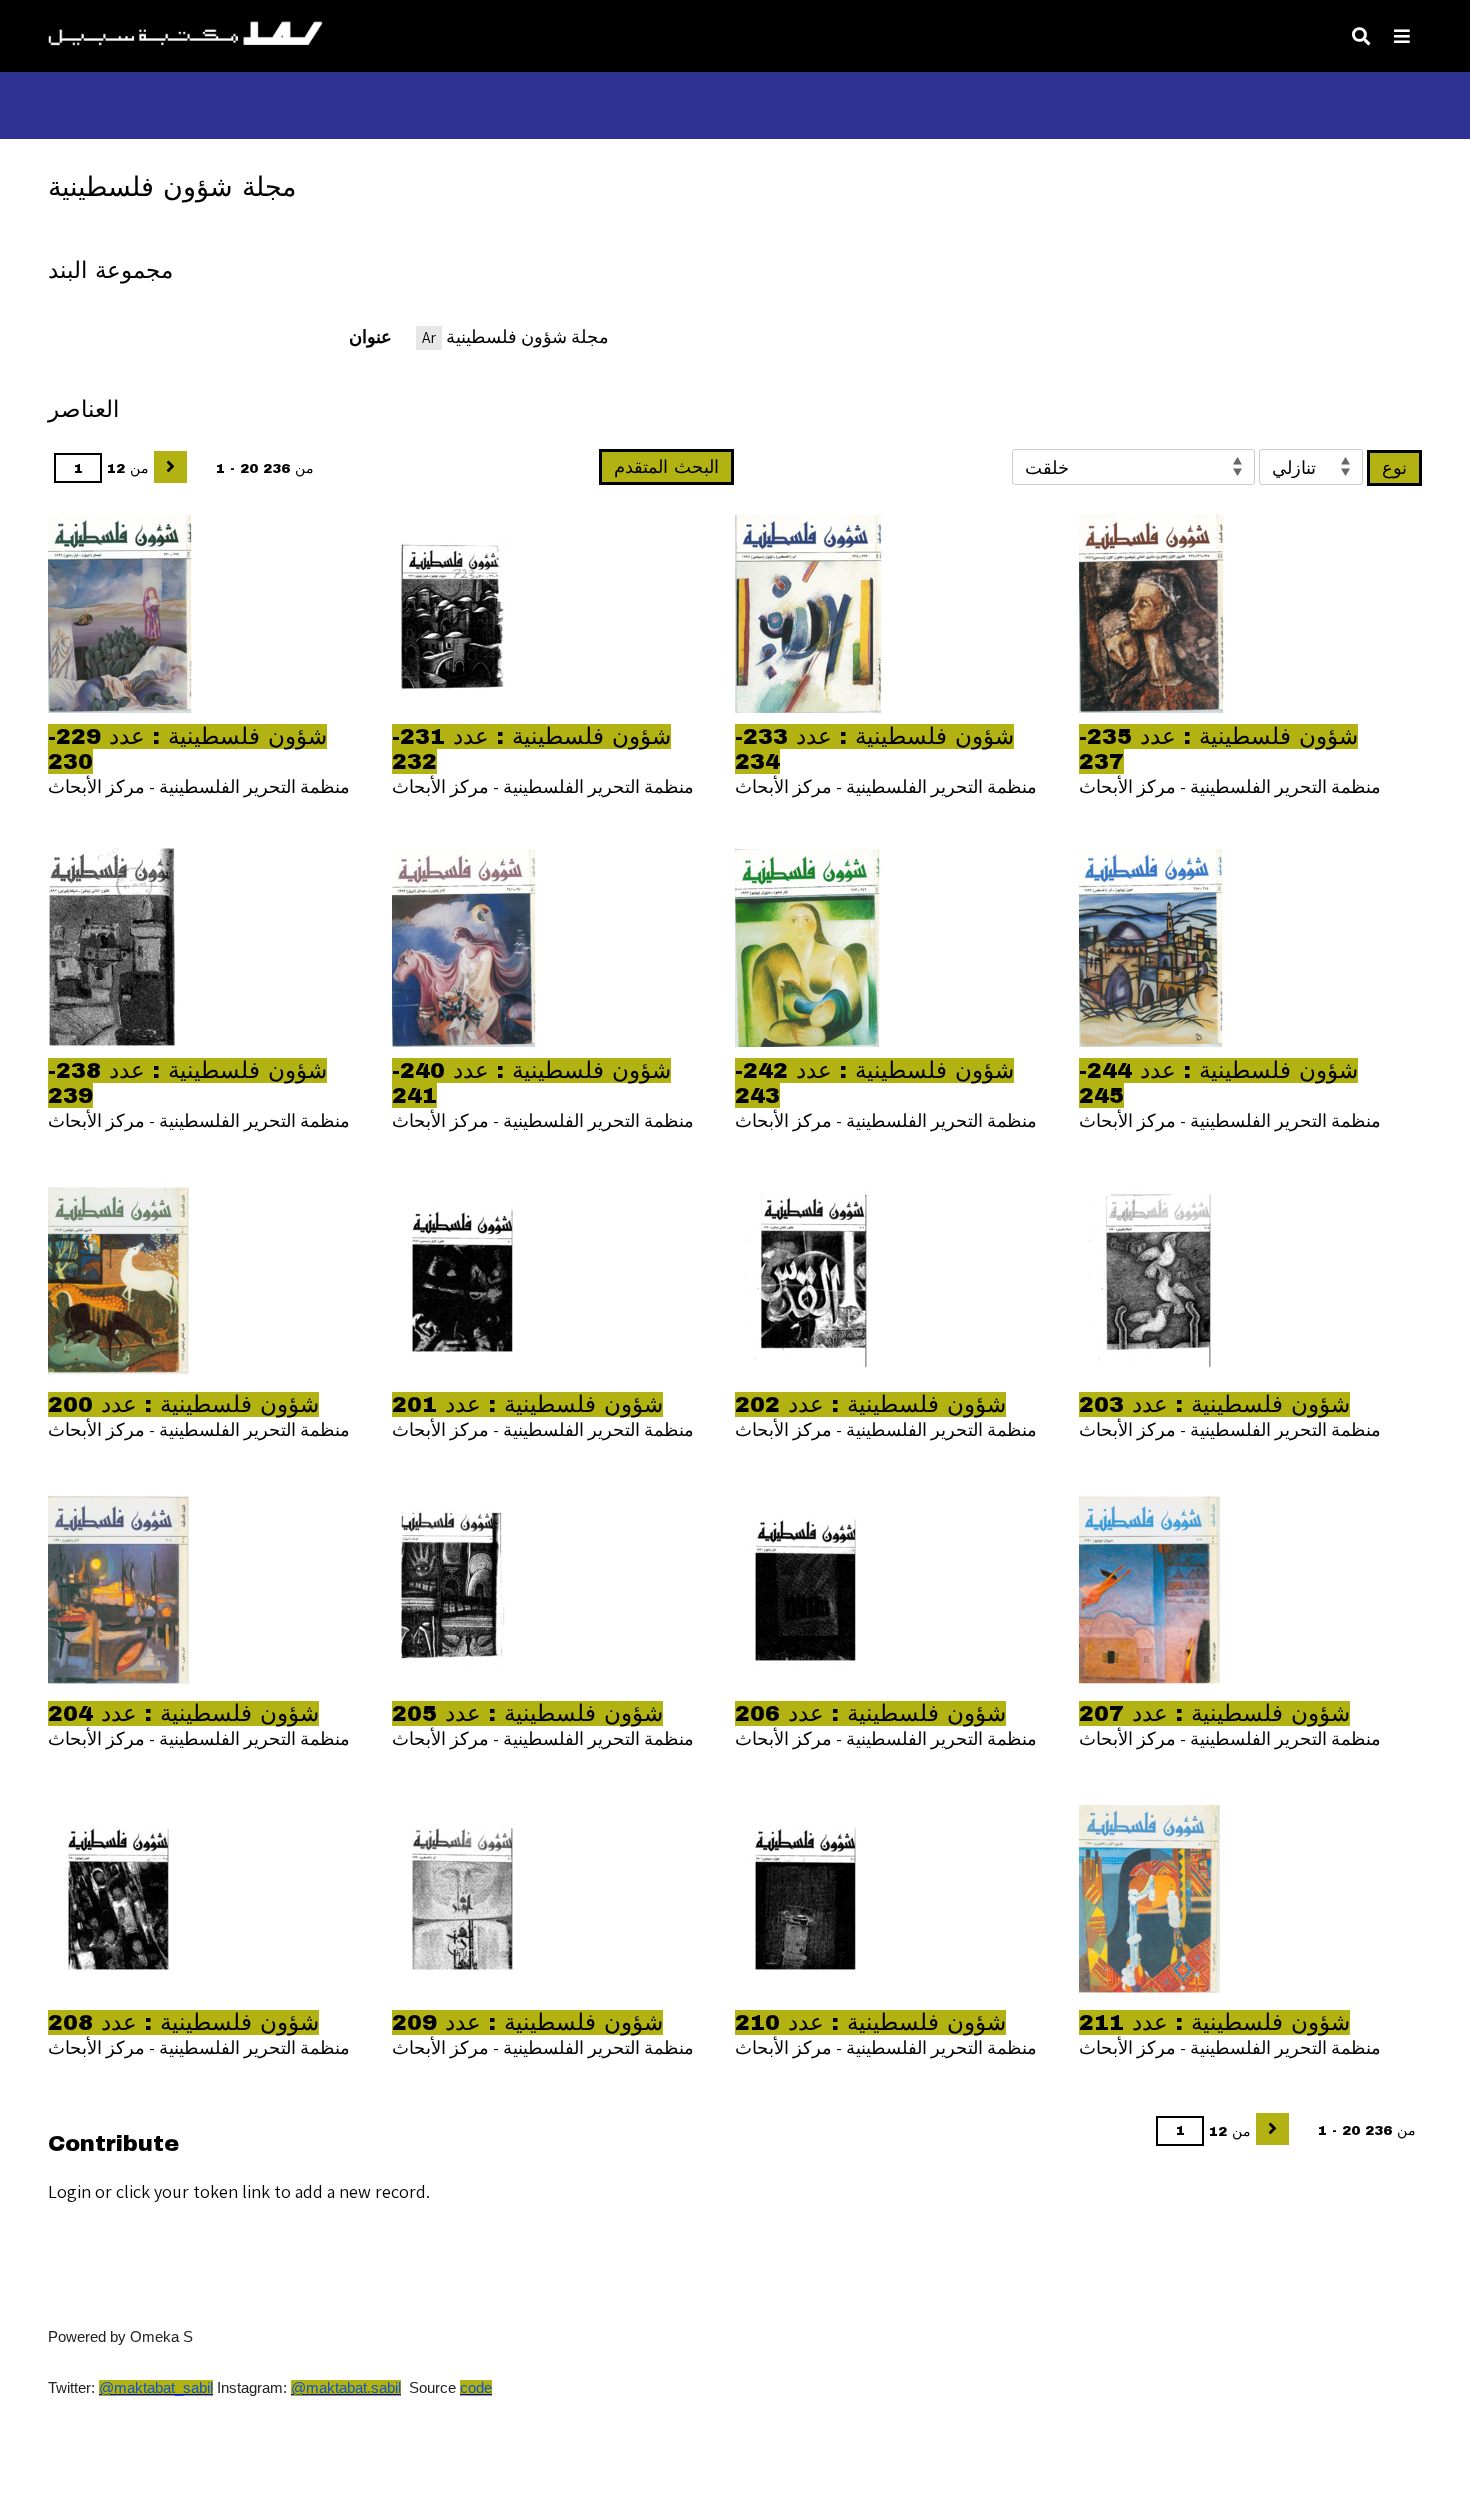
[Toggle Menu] (1402, 36)
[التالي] (170, 467)
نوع (1394, 468)
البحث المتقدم (666, 467)
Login (69, 2191)
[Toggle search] (1361, 36)
